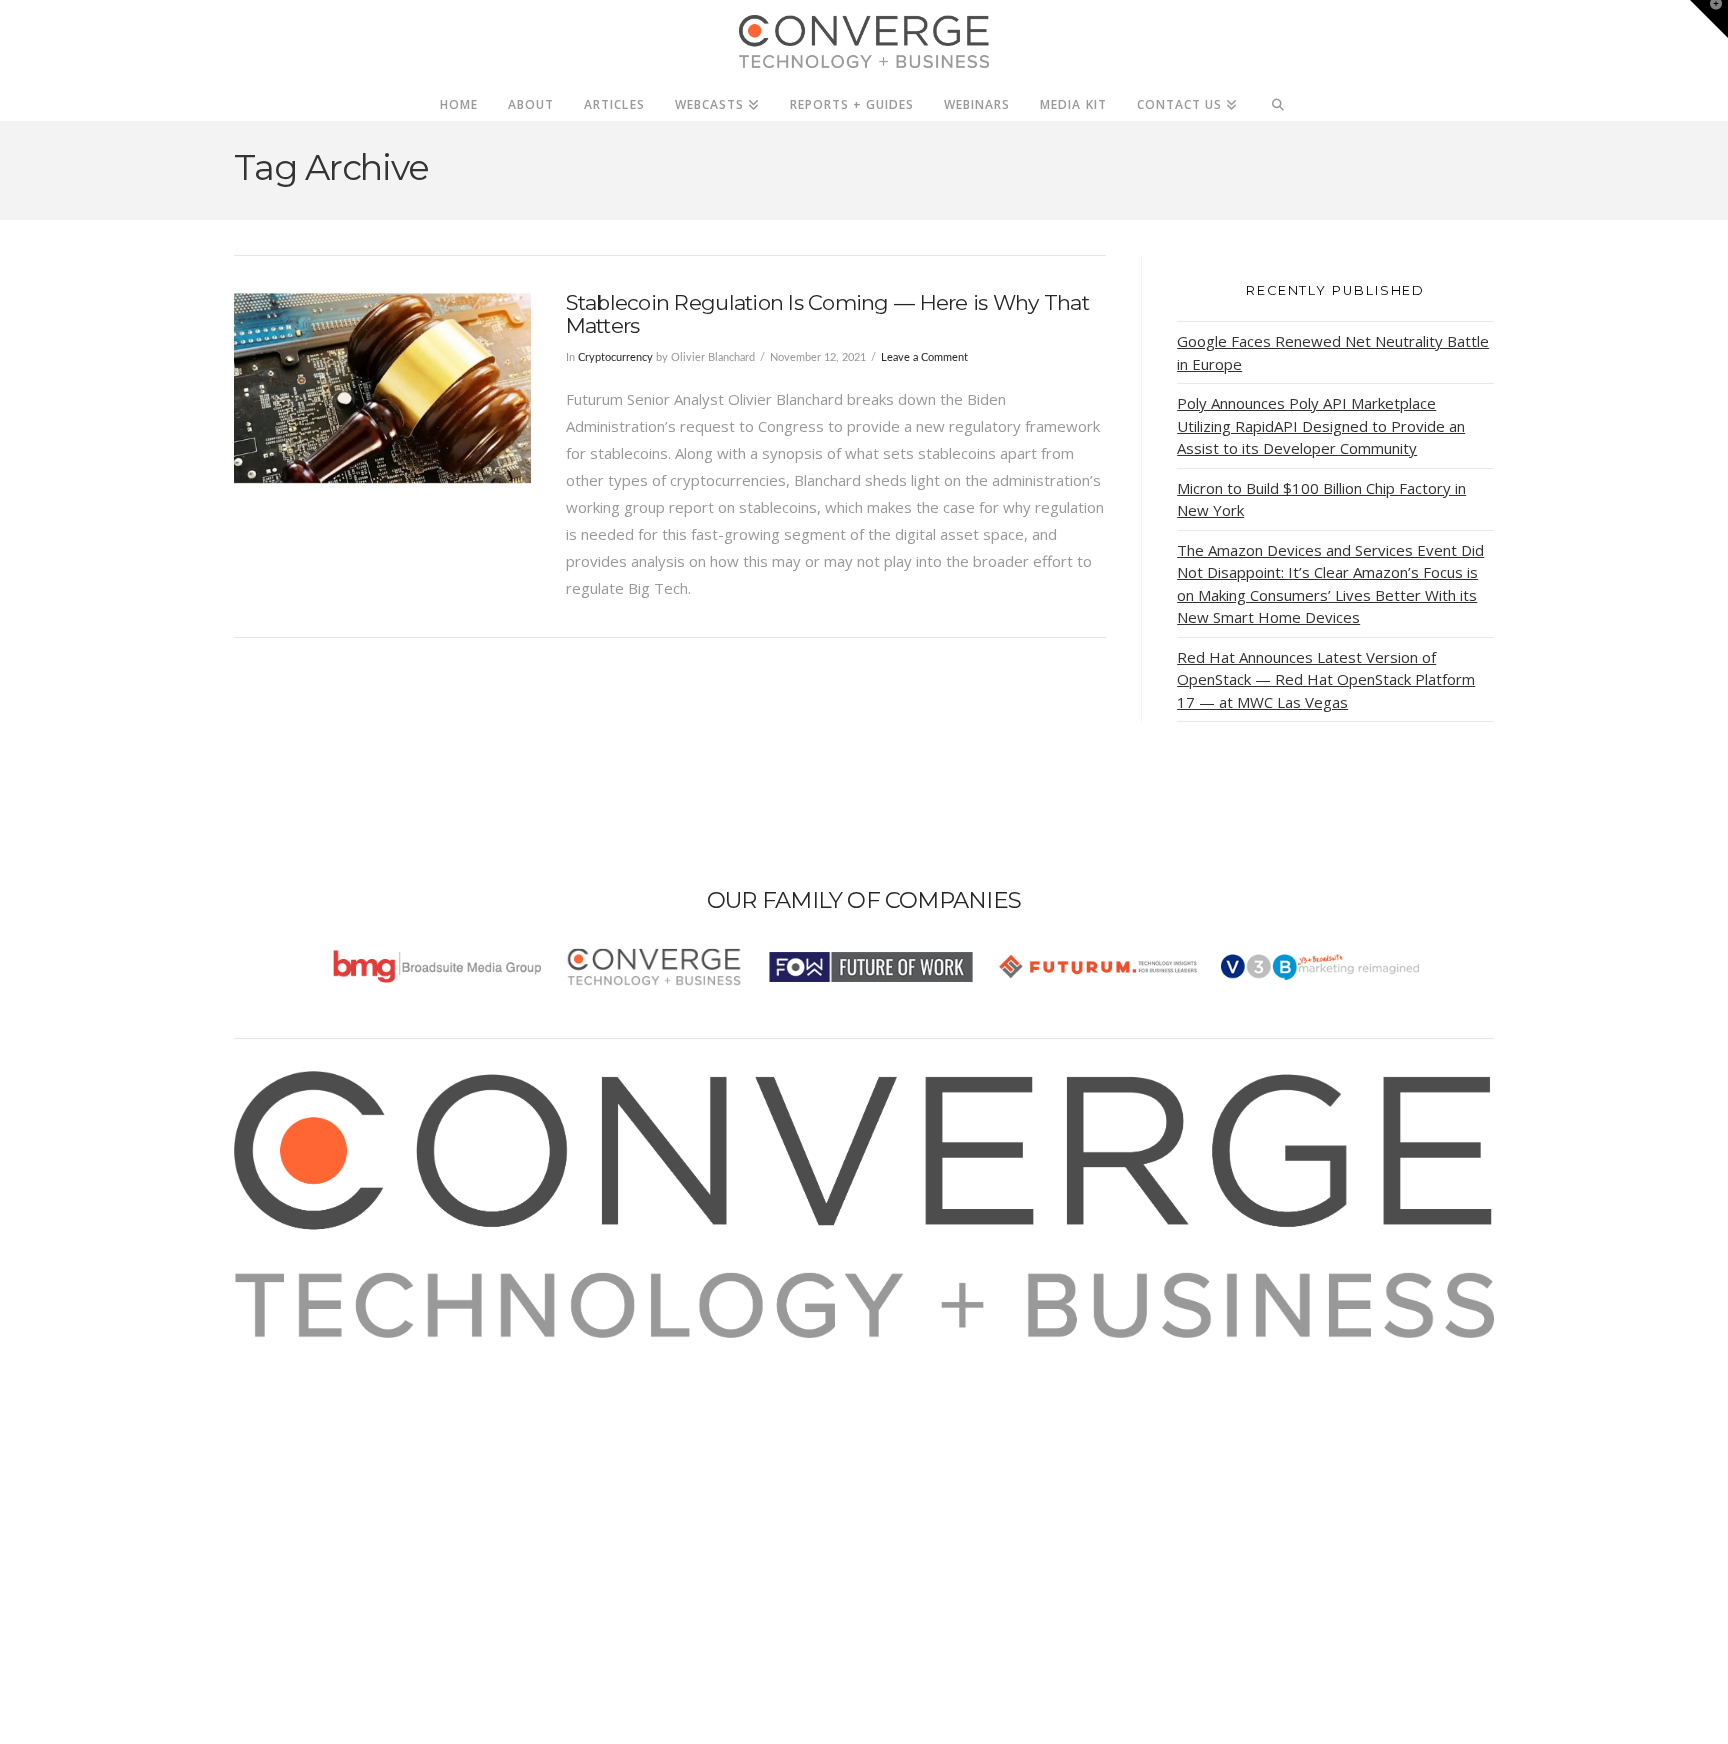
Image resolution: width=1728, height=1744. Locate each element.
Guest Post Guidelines (336, 1459)
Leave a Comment (924, 357)
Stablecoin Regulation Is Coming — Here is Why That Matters (827, 314)
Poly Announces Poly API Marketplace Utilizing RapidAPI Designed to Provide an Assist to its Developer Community (1321, 425)
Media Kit (291, 1378)
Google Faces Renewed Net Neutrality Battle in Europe (1333, 352)
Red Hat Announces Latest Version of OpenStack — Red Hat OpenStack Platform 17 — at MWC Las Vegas (1326, 679)
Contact (285, 1486)
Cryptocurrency (615, 357)
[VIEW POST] (382, 387)
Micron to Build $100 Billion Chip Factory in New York (1321, 499)
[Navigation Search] (1278, 99)
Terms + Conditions (326, 1405)
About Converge (315, 1351)
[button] (1709, 19)
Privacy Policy (306, 1432)
